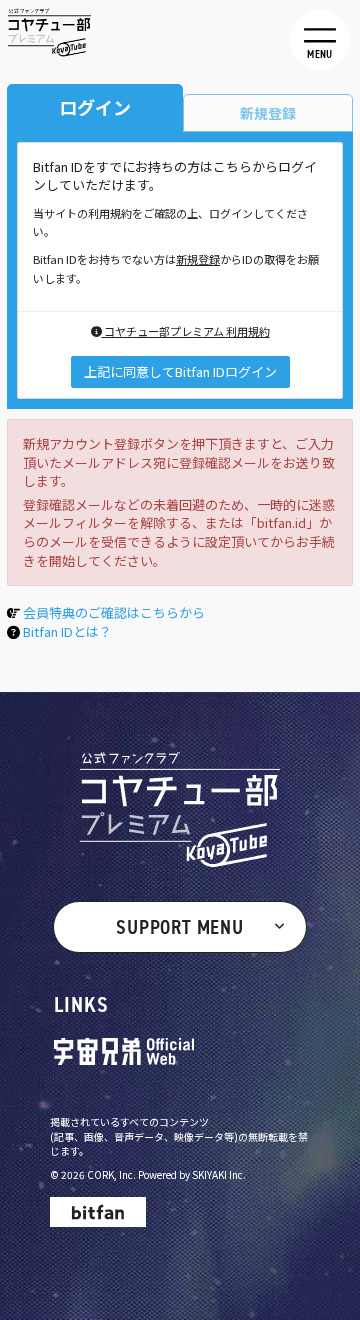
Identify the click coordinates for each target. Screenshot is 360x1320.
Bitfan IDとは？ (67, 631)
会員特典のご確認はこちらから (114, 612)
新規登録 (198, 259)
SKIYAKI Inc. (219, 1174)
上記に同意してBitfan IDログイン (180, 371)
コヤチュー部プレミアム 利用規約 (186, 331)
